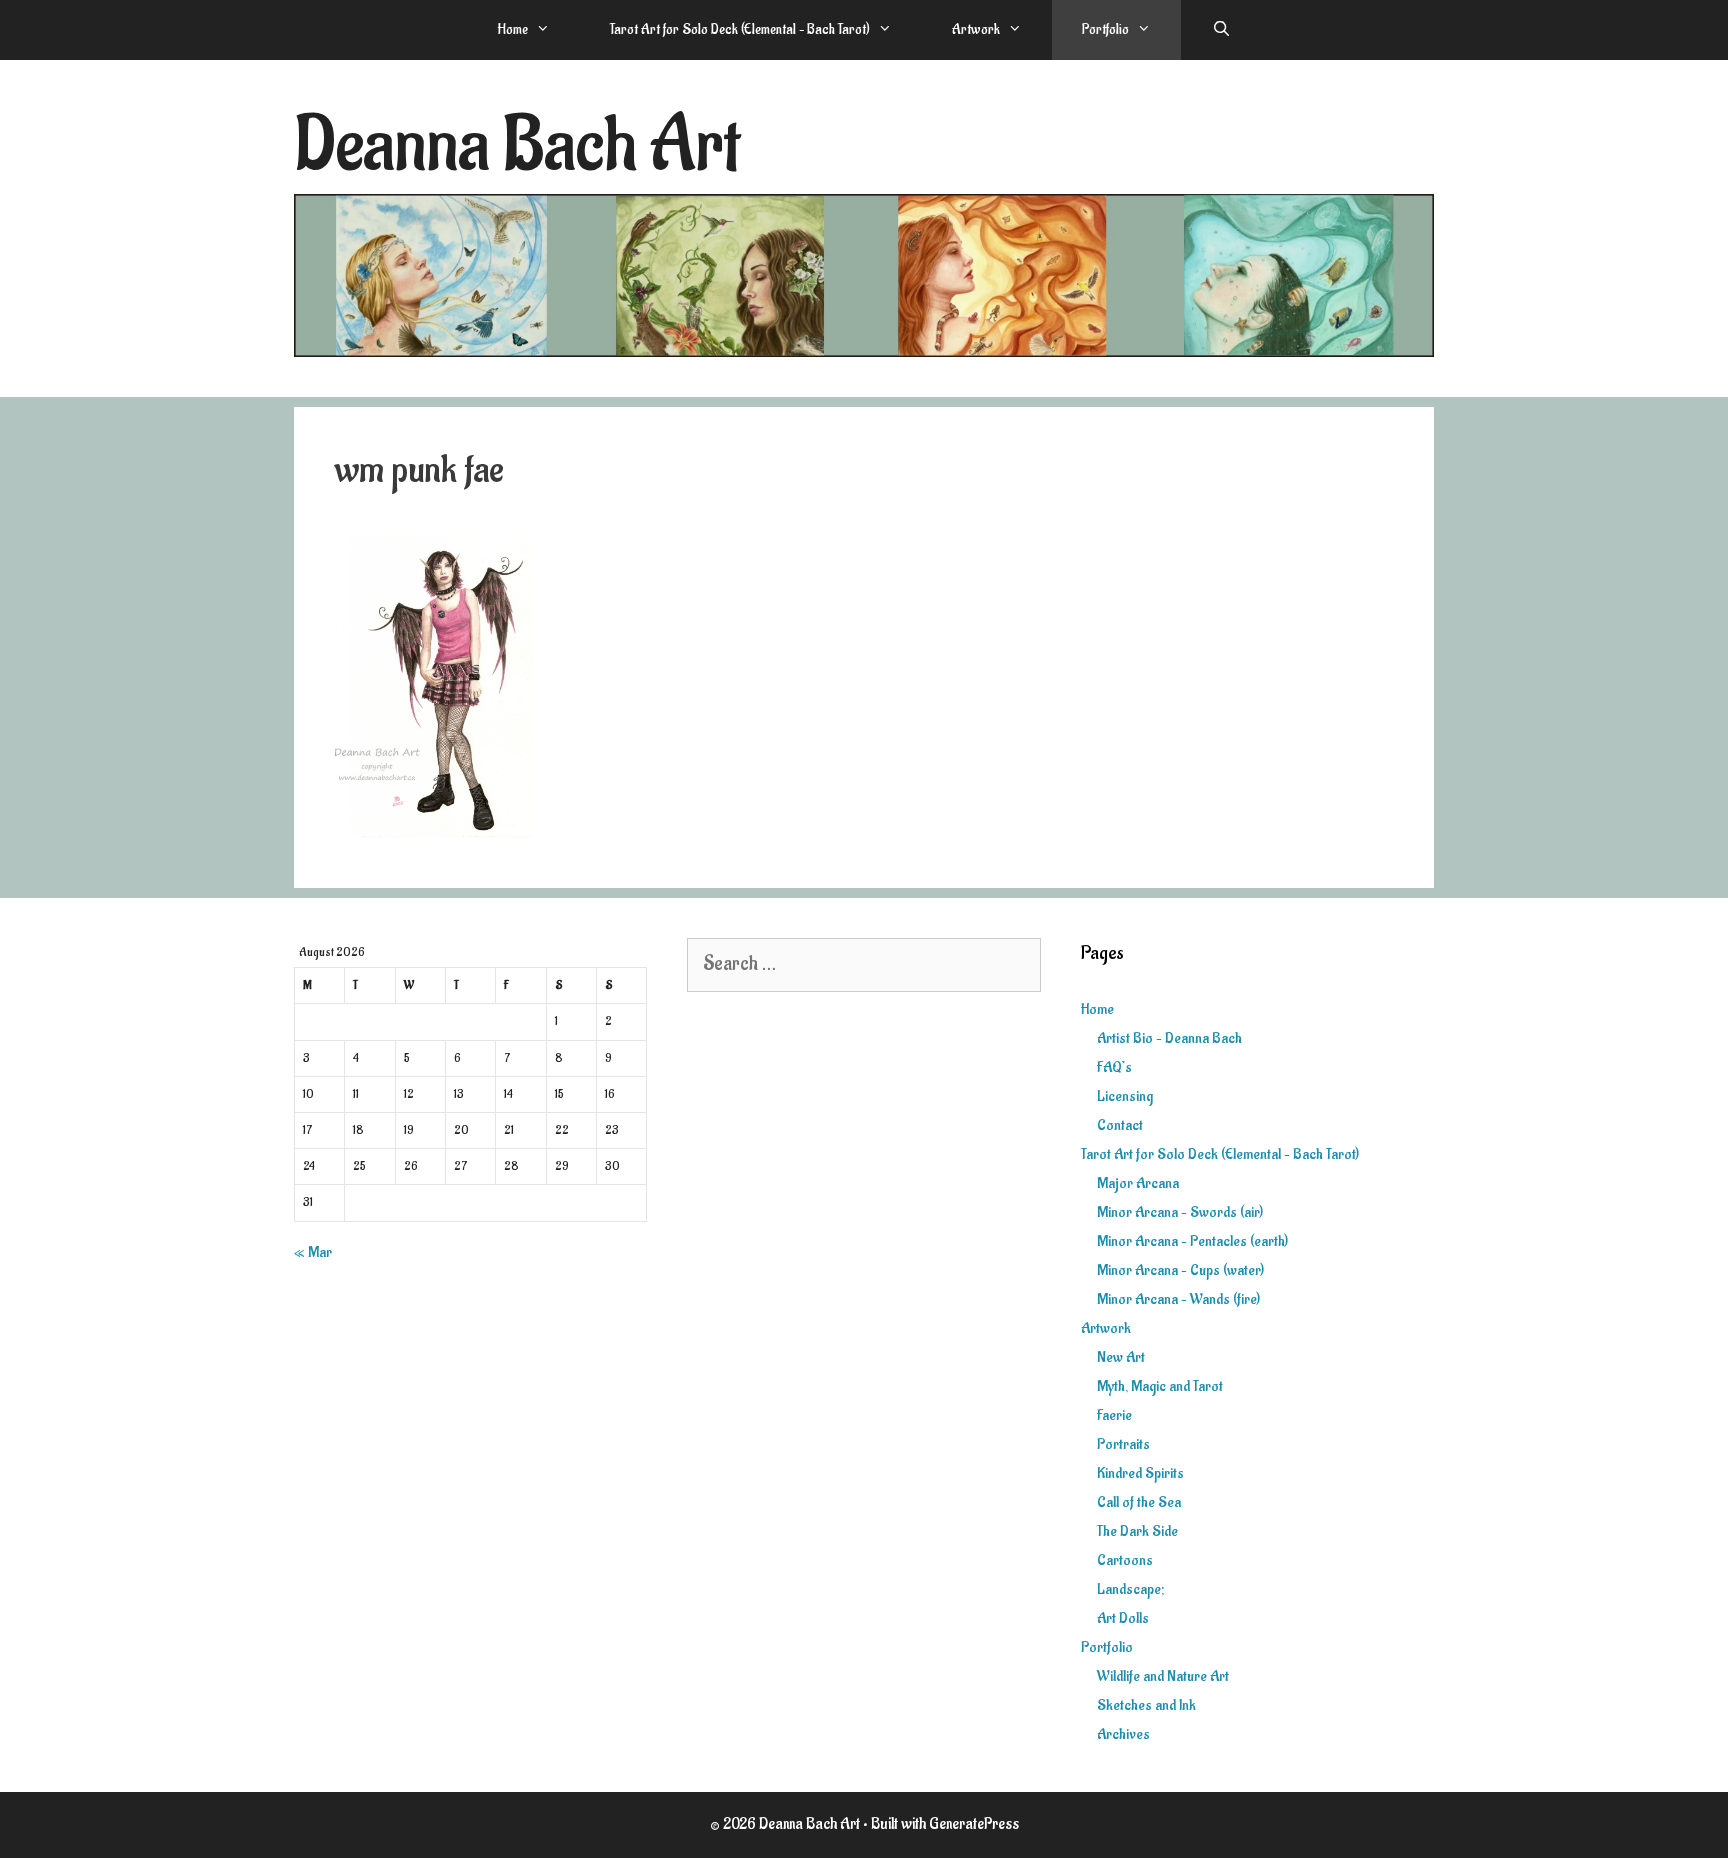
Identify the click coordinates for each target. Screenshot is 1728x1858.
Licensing (1125, 1096)
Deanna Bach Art (517, 146)
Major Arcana (1138, 1183)
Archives (1123, 1734)
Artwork (976, 29)
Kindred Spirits (1140, 1473)
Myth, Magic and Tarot (1160, 1386)
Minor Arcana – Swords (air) (1180, 1212)
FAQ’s (1114, 1067)
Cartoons (1125, 1560)
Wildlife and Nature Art (1163, 1676)
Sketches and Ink (1146, 1705)
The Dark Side (1137, 1531)
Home (512, 29)
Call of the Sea (1139, 1502)
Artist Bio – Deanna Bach (1169, 1038)
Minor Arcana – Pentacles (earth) (1192, 1241)
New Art (1121, 1357)
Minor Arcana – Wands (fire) (1178, 1299)
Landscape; (1130, 1589)
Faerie (1114, 1415)
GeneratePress (974, 1824)
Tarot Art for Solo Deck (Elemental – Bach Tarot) (740, 29)
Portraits (1123, 1444)
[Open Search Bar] (1220, 30)
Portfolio (1105, 29)
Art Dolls (1123, 1618)
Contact (1120, 1125)
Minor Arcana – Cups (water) (1180, 1270)
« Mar (313, 1252)
